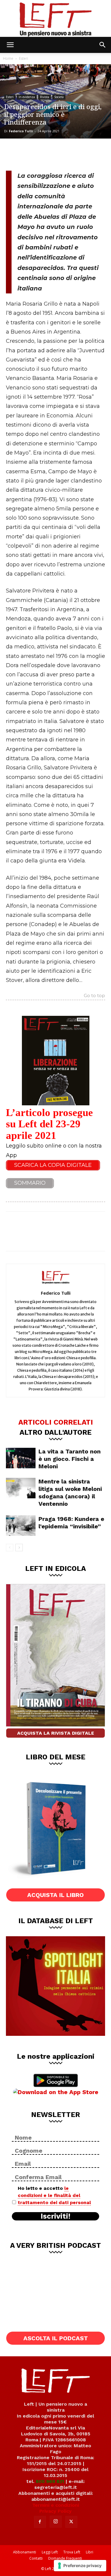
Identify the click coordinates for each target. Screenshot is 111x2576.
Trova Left (72, 2552)
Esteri (24, 58)
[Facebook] (15, 154)
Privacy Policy (55, 2511)
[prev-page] (10, 1548)
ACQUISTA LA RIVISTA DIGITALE (56, 1733)
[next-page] (19, 1548)
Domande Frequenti (65, 2558)
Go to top (94, 996)
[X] (34, 154)
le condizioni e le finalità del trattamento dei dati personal (54, 2195)
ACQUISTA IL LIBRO (55, 1895)
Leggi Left (50, 2552)
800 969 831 (50, 2481)
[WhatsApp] (54, 154)
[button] (10, 45)
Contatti (36, 2558)
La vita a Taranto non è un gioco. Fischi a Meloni (70, 1459)
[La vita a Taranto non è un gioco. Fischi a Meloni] (21, 1458)
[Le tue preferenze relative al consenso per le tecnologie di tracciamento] (80, 2566)
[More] (74, 154)
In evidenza (27, 97)
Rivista (45, 97)
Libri (90, 2552)
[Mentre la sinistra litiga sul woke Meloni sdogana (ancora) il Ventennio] (21, 1488)
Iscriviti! (55, 2216)
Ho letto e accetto (54, 2195)
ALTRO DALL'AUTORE (55, 1432)
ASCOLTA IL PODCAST (56, 2338)
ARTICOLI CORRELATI (56, 1422)
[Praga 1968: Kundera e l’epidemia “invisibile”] (21, 1526)
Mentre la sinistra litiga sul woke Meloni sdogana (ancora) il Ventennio (70, 1493)
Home (8, 58)
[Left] (55, 18)
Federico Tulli (21, 131)
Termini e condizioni (56, 2505)
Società (59, 97)
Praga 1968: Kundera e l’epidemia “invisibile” (71, 1523)
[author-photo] (56, 1285)
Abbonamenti (25, 2552)
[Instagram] (56, 2522)
